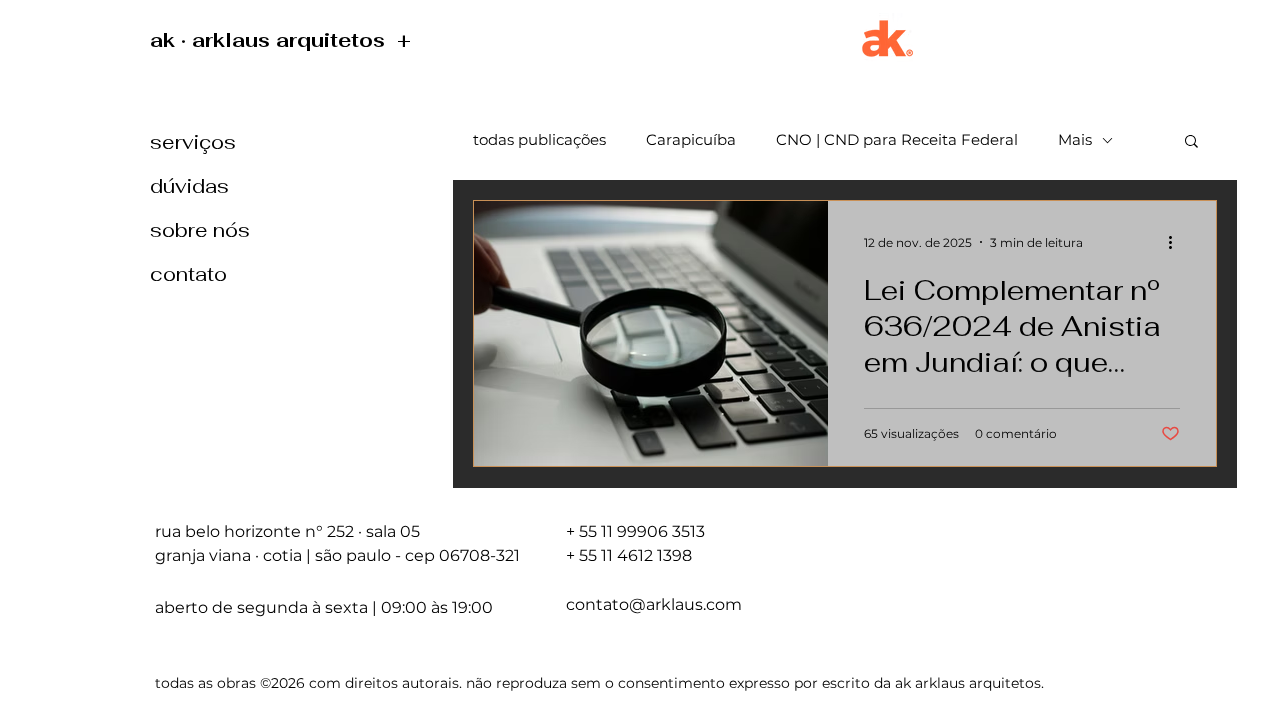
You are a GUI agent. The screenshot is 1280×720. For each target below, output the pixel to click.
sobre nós (200, 230)
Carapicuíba (691, 140)
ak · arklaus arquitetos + (283, 40)
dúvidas (189, 186)
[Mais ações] (1177, 242)
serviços (193, 142)
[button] (1191, 142)
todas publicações (539, 140)
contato (188, 274)
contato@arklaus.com (654, 604)
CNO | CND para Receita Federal (897, 140)
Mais (1075, 140)
